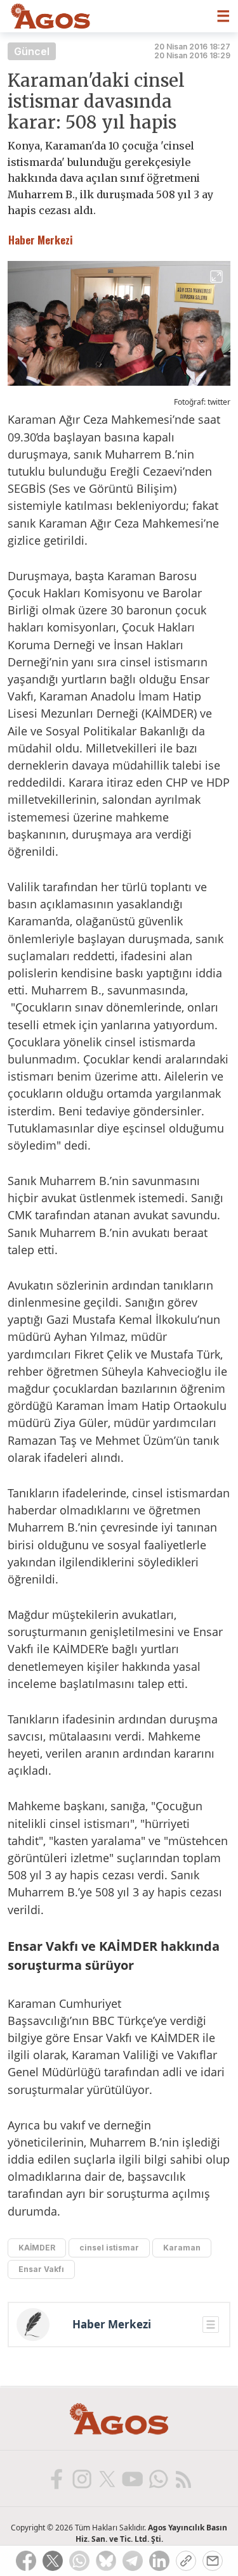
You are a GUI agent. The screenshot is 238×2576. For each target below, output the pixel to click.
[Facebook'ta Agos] (56, 2478)
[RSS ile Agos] (183, 2478)
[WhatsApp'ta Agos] (157, 2478)
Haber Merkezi (112, 2325)
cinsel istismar (109, 2248)
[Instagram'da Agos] (81, 2478)
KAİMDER (37, 2248)
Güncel (32, 51)
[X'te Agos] (107, 2478)
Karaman (182, 2248)
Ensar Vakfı (41, 2269)
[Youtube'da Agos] (132, 2478)
